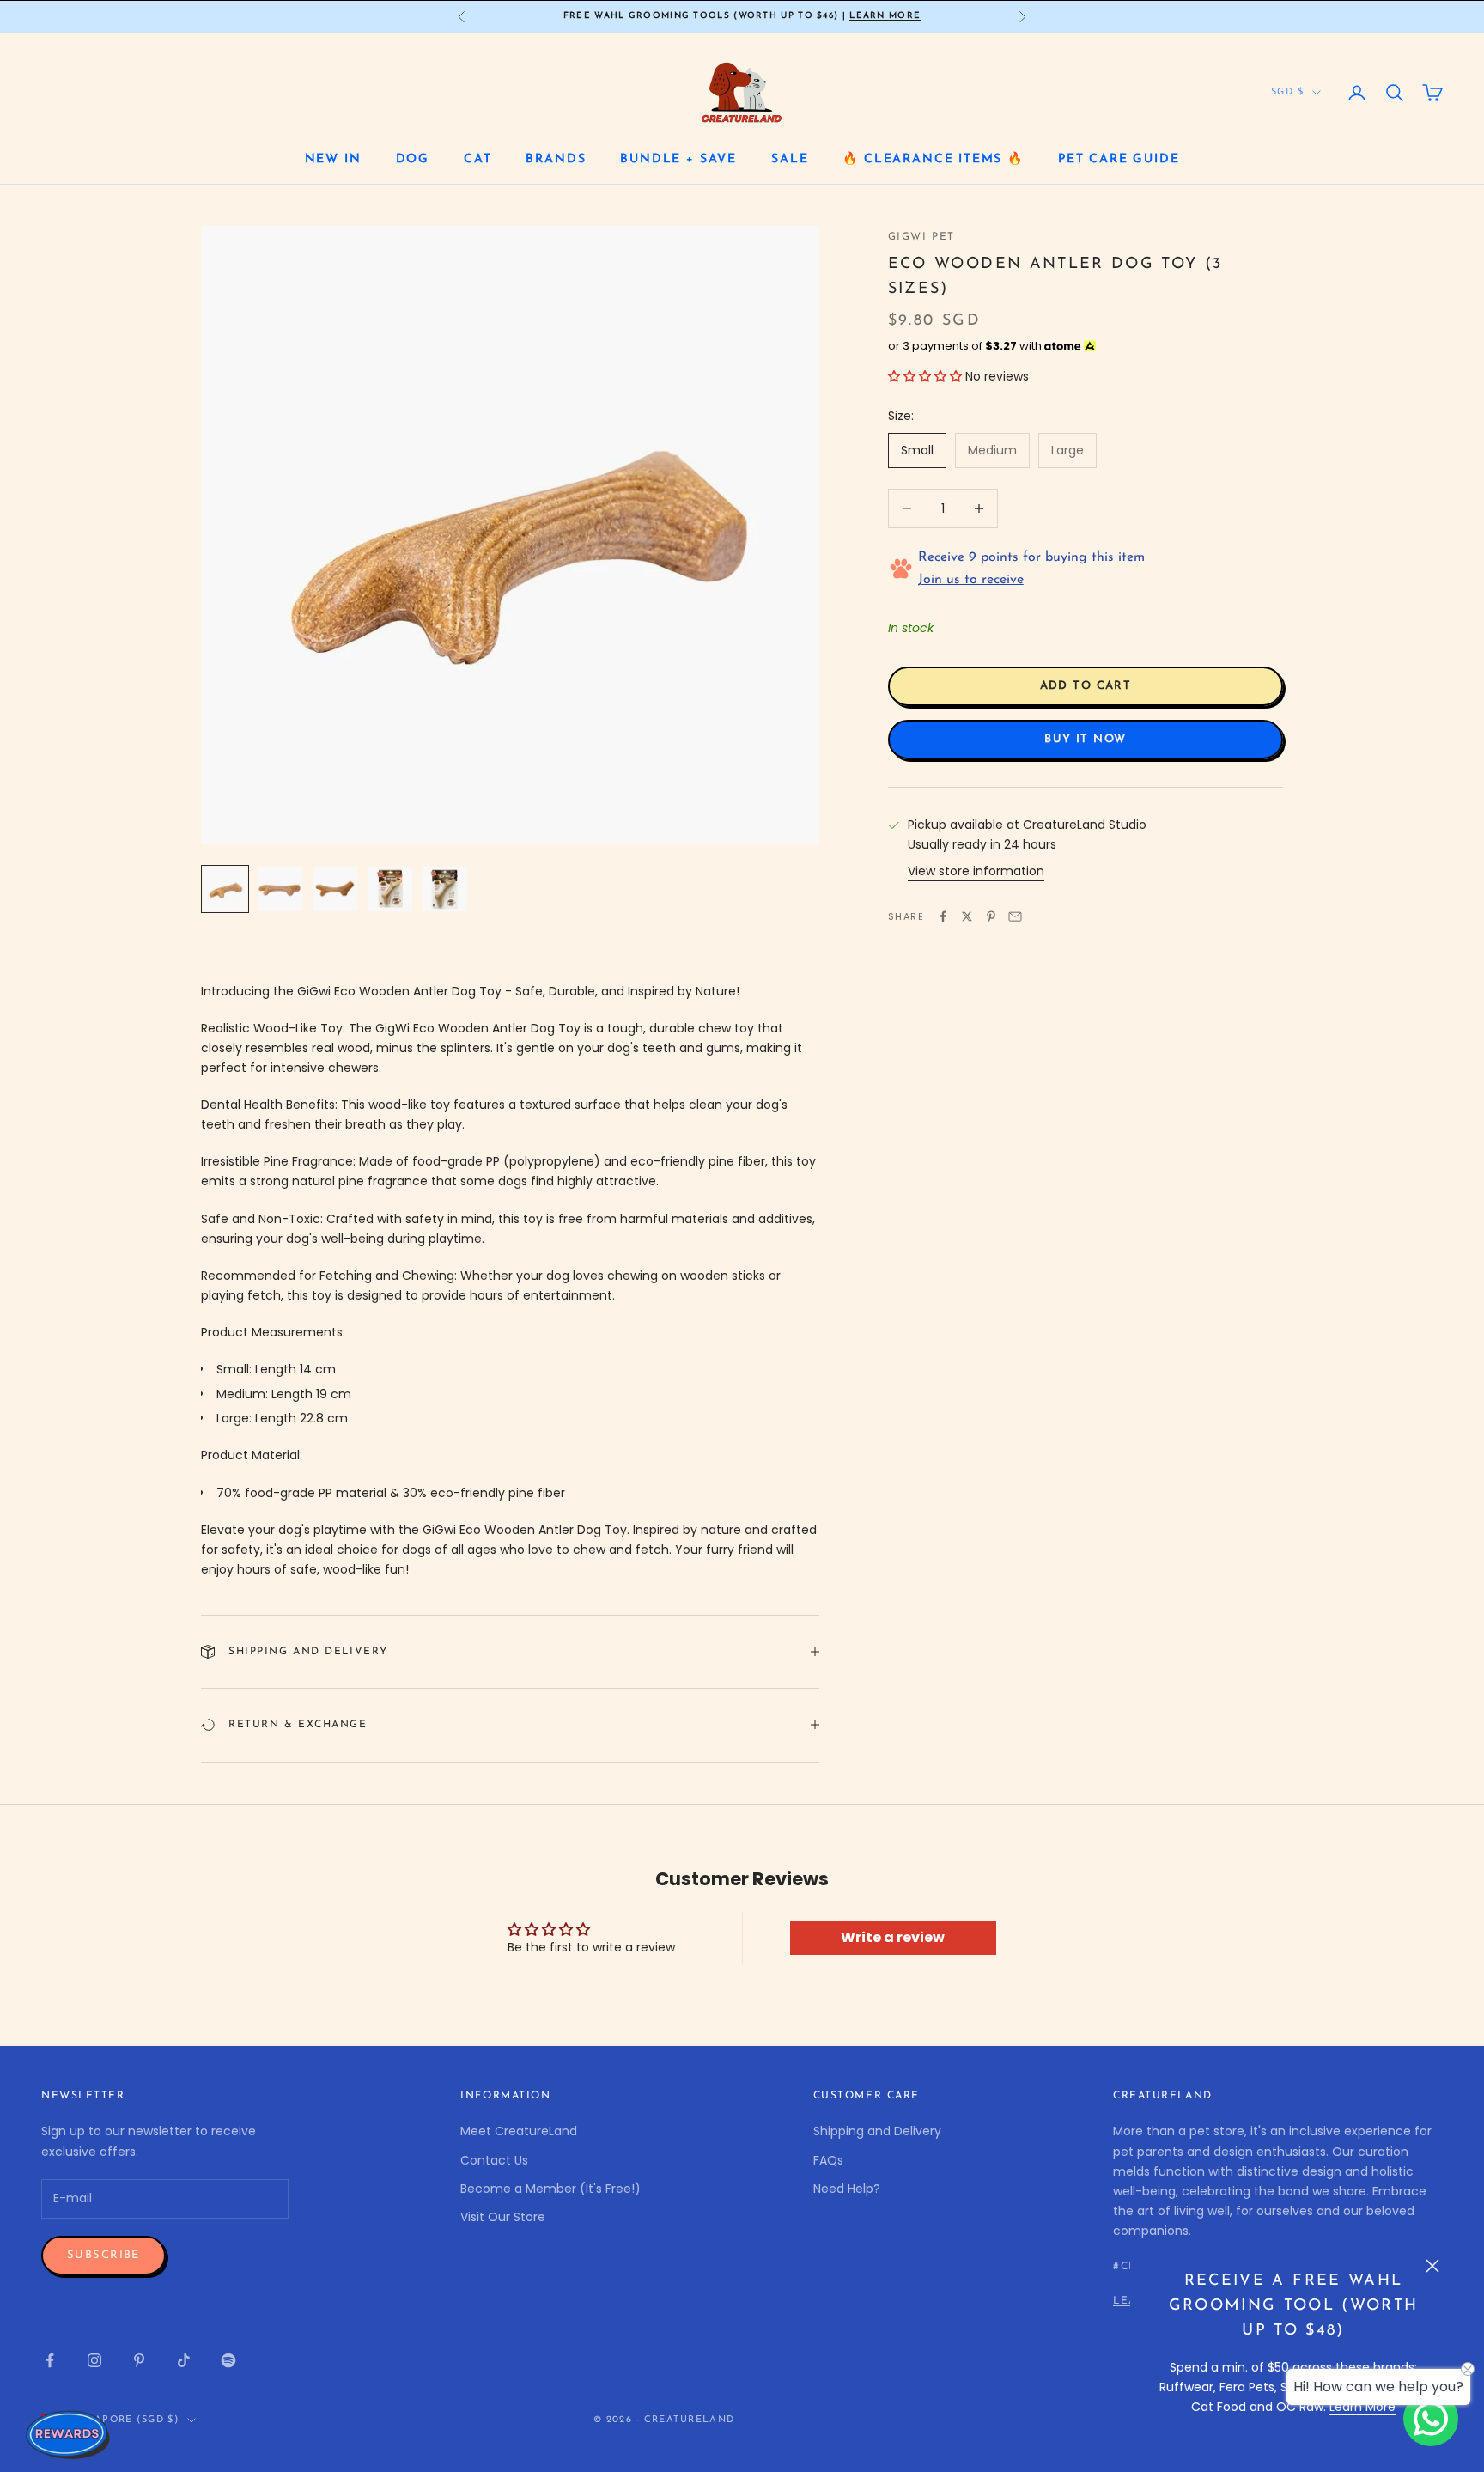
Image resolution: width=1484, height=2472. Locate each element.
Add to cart (1086, 686)
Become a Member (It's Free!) (550, 2189)
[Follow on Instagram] (94, 2360)
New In (333, 159)
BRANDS (556, 159)
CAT (477, 159)
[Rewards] (69, 2434)
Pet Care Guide (1119, 159)
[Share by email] (1015, 916)
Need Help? (847, 2189)
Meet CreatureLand (519, 2131)
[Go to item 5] (445, 889)
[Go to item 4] (390, 889)
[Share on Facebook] (943, 916)
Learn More (885, 16)
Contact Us (494, 2160)
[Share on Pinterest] (991, 916)
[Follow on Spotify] (228, 2360)
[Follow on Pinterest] (139, 2360)
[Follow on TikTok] (184, 2360)
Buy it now (1085, 739)
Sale (790, 159)
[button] (925, 376)
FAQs (828, 2160)
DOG (413, 159)
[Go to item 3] (335, 889)
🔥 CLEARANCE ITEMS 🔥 (933, 159)
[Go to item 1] (225, 889)
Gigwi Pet (921, 237)
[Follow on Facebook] (50, 2360)
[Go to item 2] (280, 889)
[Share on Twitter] (967, 916)
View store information (976, 871)
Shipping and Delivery (877, 2131)
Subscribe (103, 2255)
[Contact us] (1431, 2419)
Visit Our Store (503, 2217)
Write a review (893, 1937)
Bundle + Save (678, 159)
